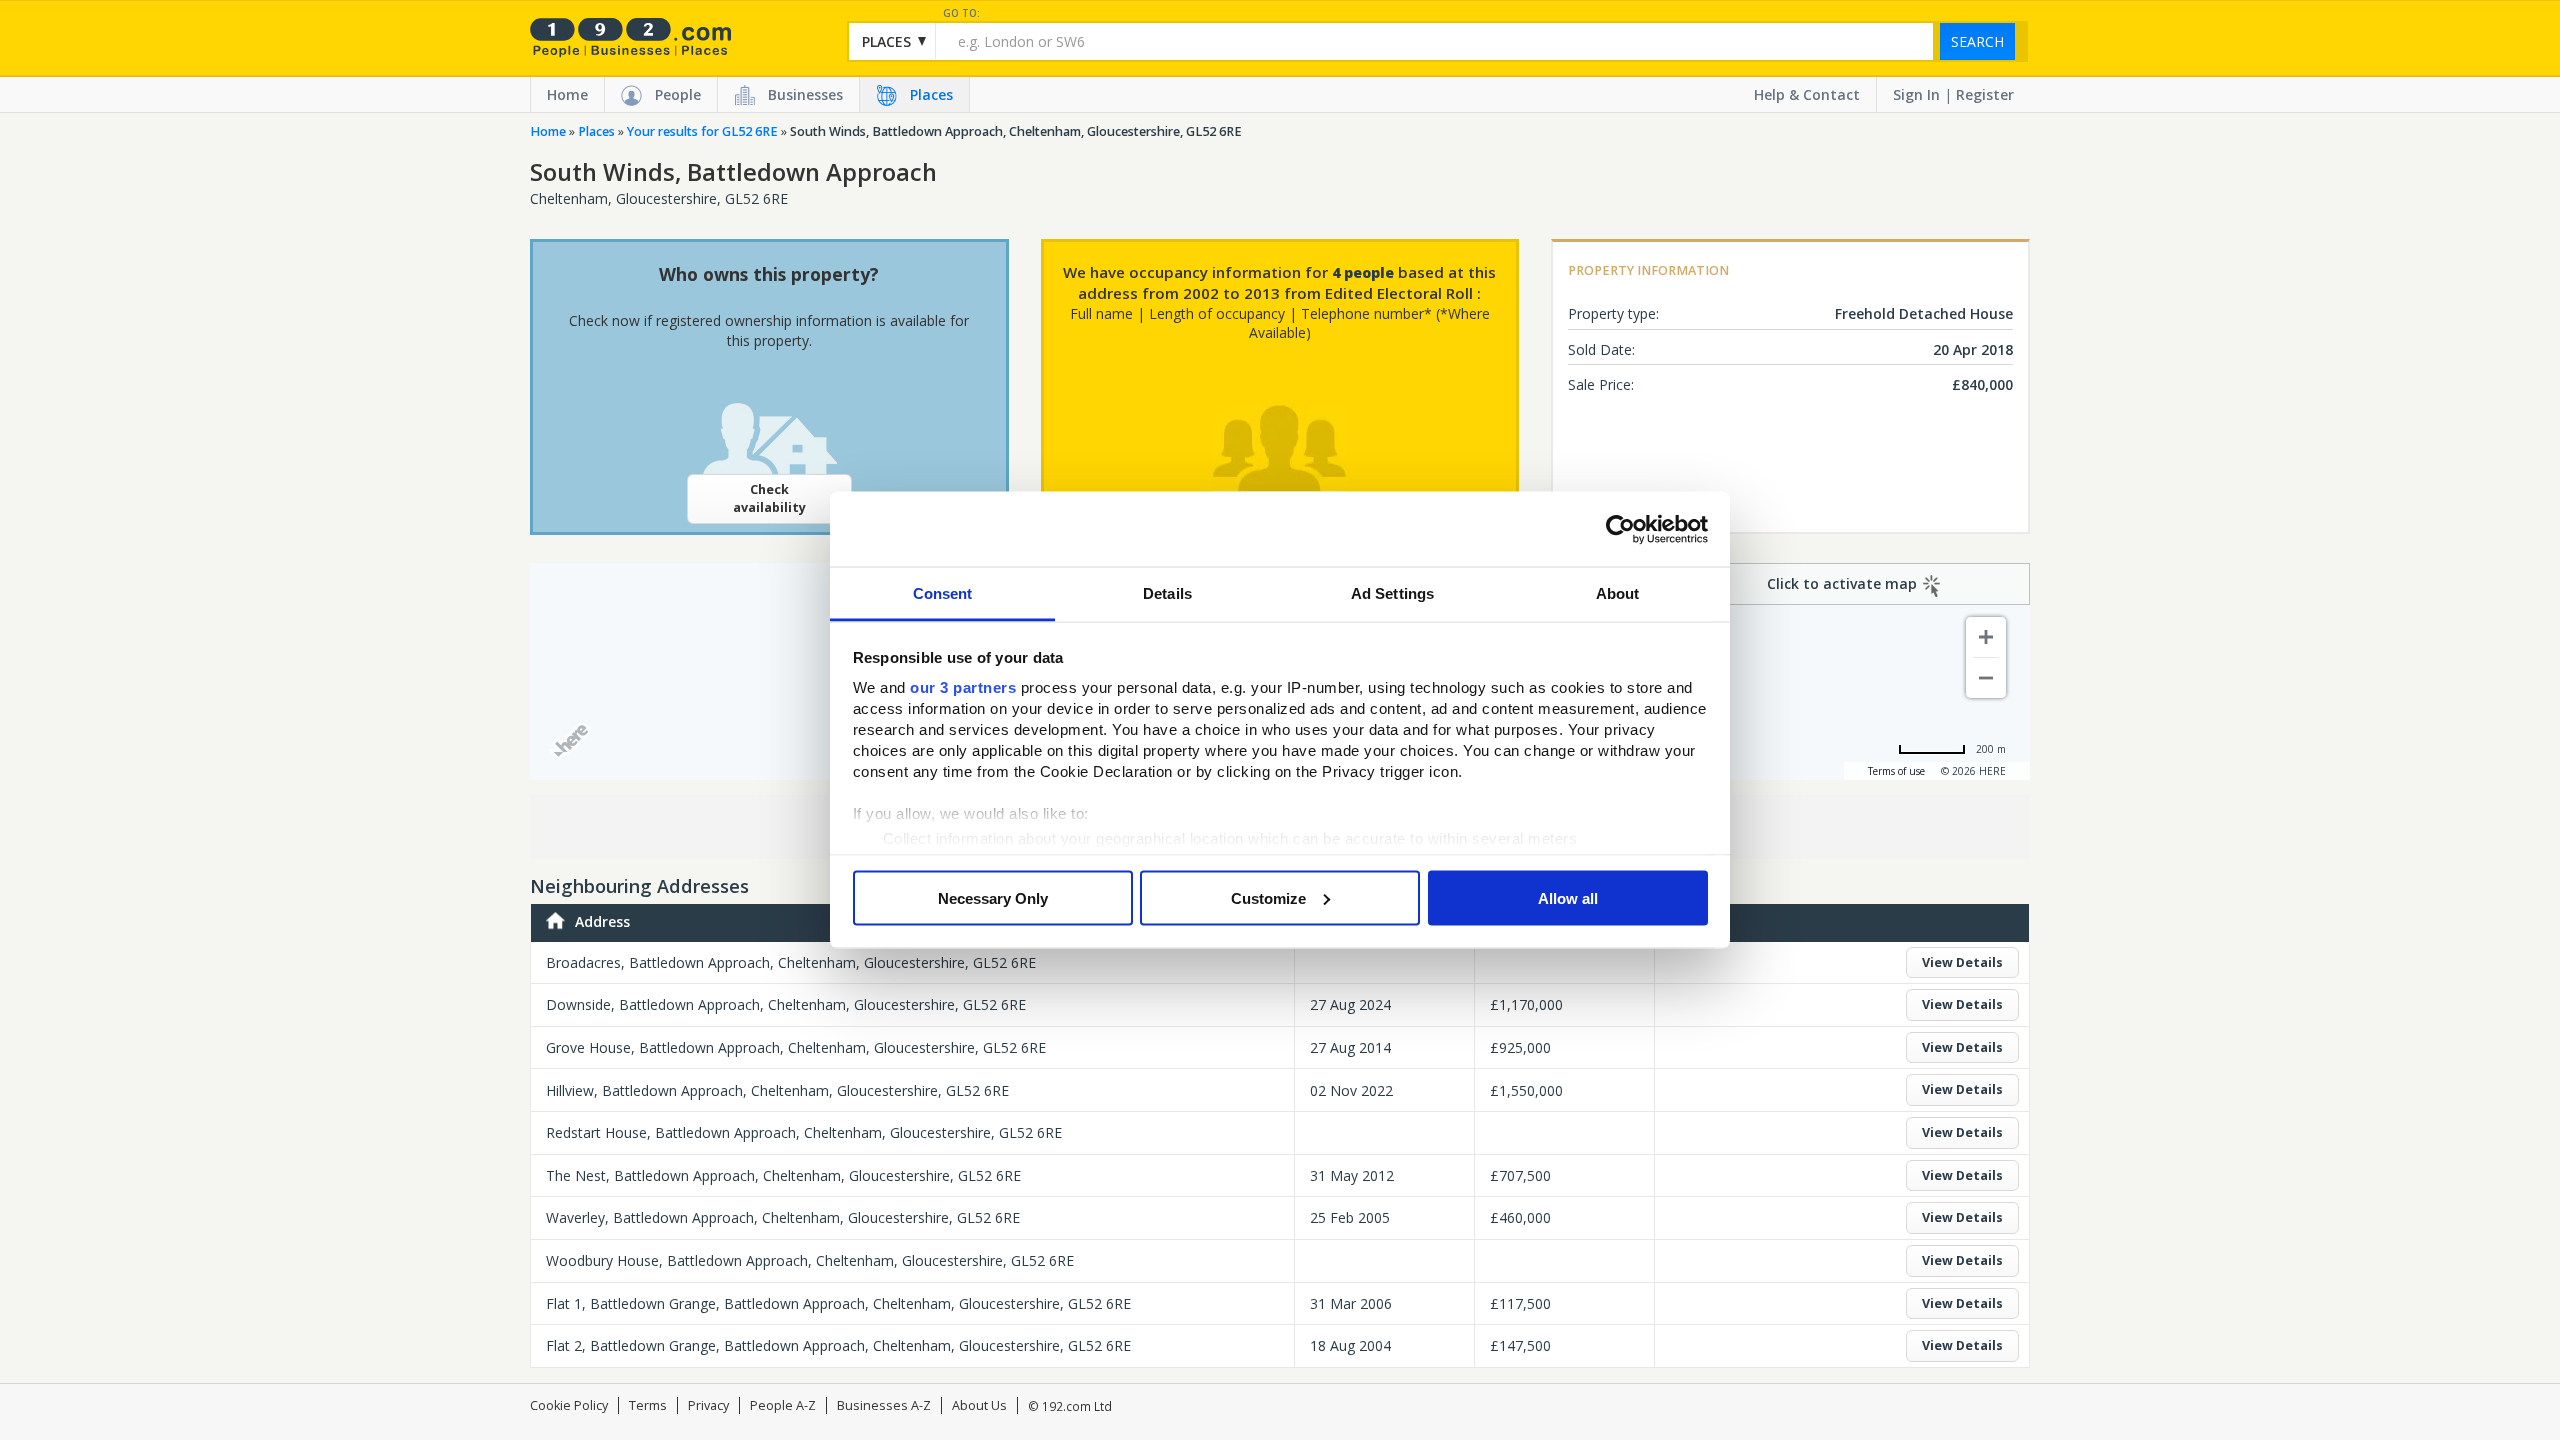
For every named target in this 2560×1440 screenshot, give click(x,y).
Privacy (708, 1405)
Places (931, 94)
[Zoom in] (1986, 637)
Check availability (769, 498)
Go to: (961, 13)
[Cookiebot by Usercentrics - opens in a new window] (1620, 529)
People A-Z (783, 1405)
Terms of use (1896, 771)
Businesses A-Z (884, 1405)
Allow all (1568, 897)
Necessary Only (993, 897)
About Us (979, 1405)
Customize (1268, 897)
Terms (648, 1405)
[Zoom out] (1986, 678)
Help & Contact (1807, 94)
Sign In (1916, 94)
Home (567, 94)
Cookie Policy (569, 1405)
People (678, 94)
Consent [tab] (943, 593)
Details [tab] (1167, 593)
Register (1985, 94)
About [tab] (1618, 593)
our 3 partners (963, 687)
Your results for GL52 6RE (702, 131)
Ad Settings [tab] (1392, 593)
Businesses (805, 94)
